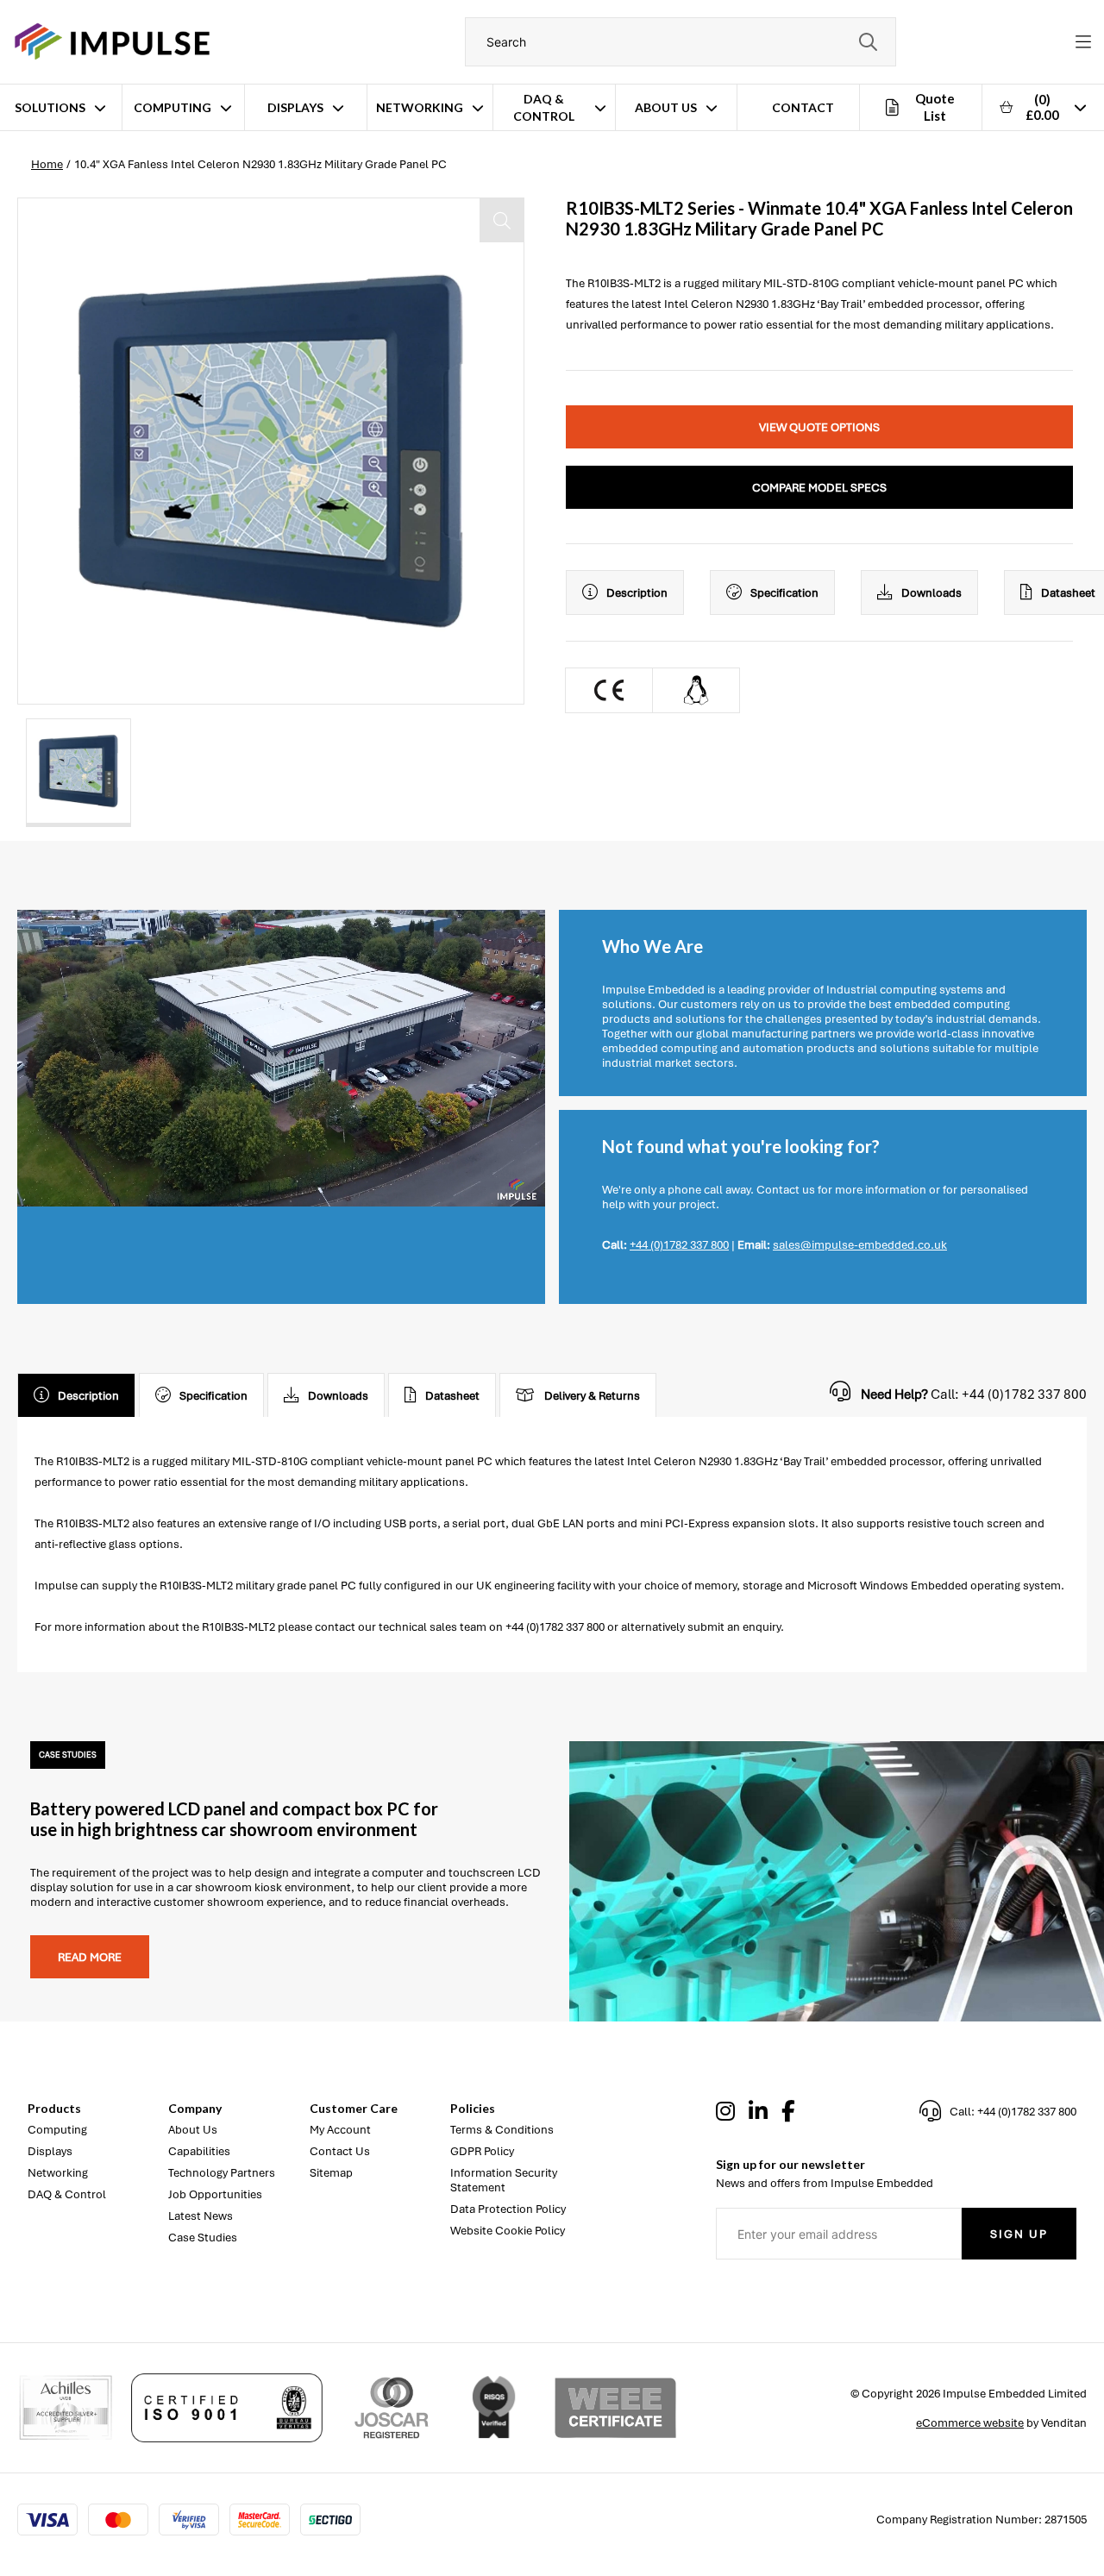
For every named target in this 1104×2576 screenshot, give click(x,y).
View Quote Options (819, 427)
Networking (420, 107)
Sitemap (331, 2173)
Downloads (931, 593)
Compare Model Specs (819, 488)
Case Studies (203, 2238)
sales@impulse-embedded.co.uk (860, 1245)
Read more (90, 1957)
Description (637, 593)
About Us (666, 107)
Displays (295, 107)
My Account (340, 2130)
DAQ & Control (544, 107)
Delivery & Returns (592, 1396)
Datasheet (452, 1396)
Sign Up (1019, 2234)
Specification (784, 593)
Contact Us (340, 2151)
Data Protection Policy (508, 2209)
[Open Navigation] (1083, 42)
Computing (172, 107)
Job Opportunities (215, 2194)
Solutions (50, 107)
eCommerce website (970, 2423)
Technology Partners (222, 2173)
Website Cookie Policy (508, 2231)
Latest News (201, 2216)
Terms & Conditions (502, 2130)
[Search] (868, 42)
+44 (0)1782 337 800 (679, 1245)
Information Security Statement (504, 2180)
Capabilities (199, 2151)
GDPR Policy (482, 2151)
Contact (803, 107)
